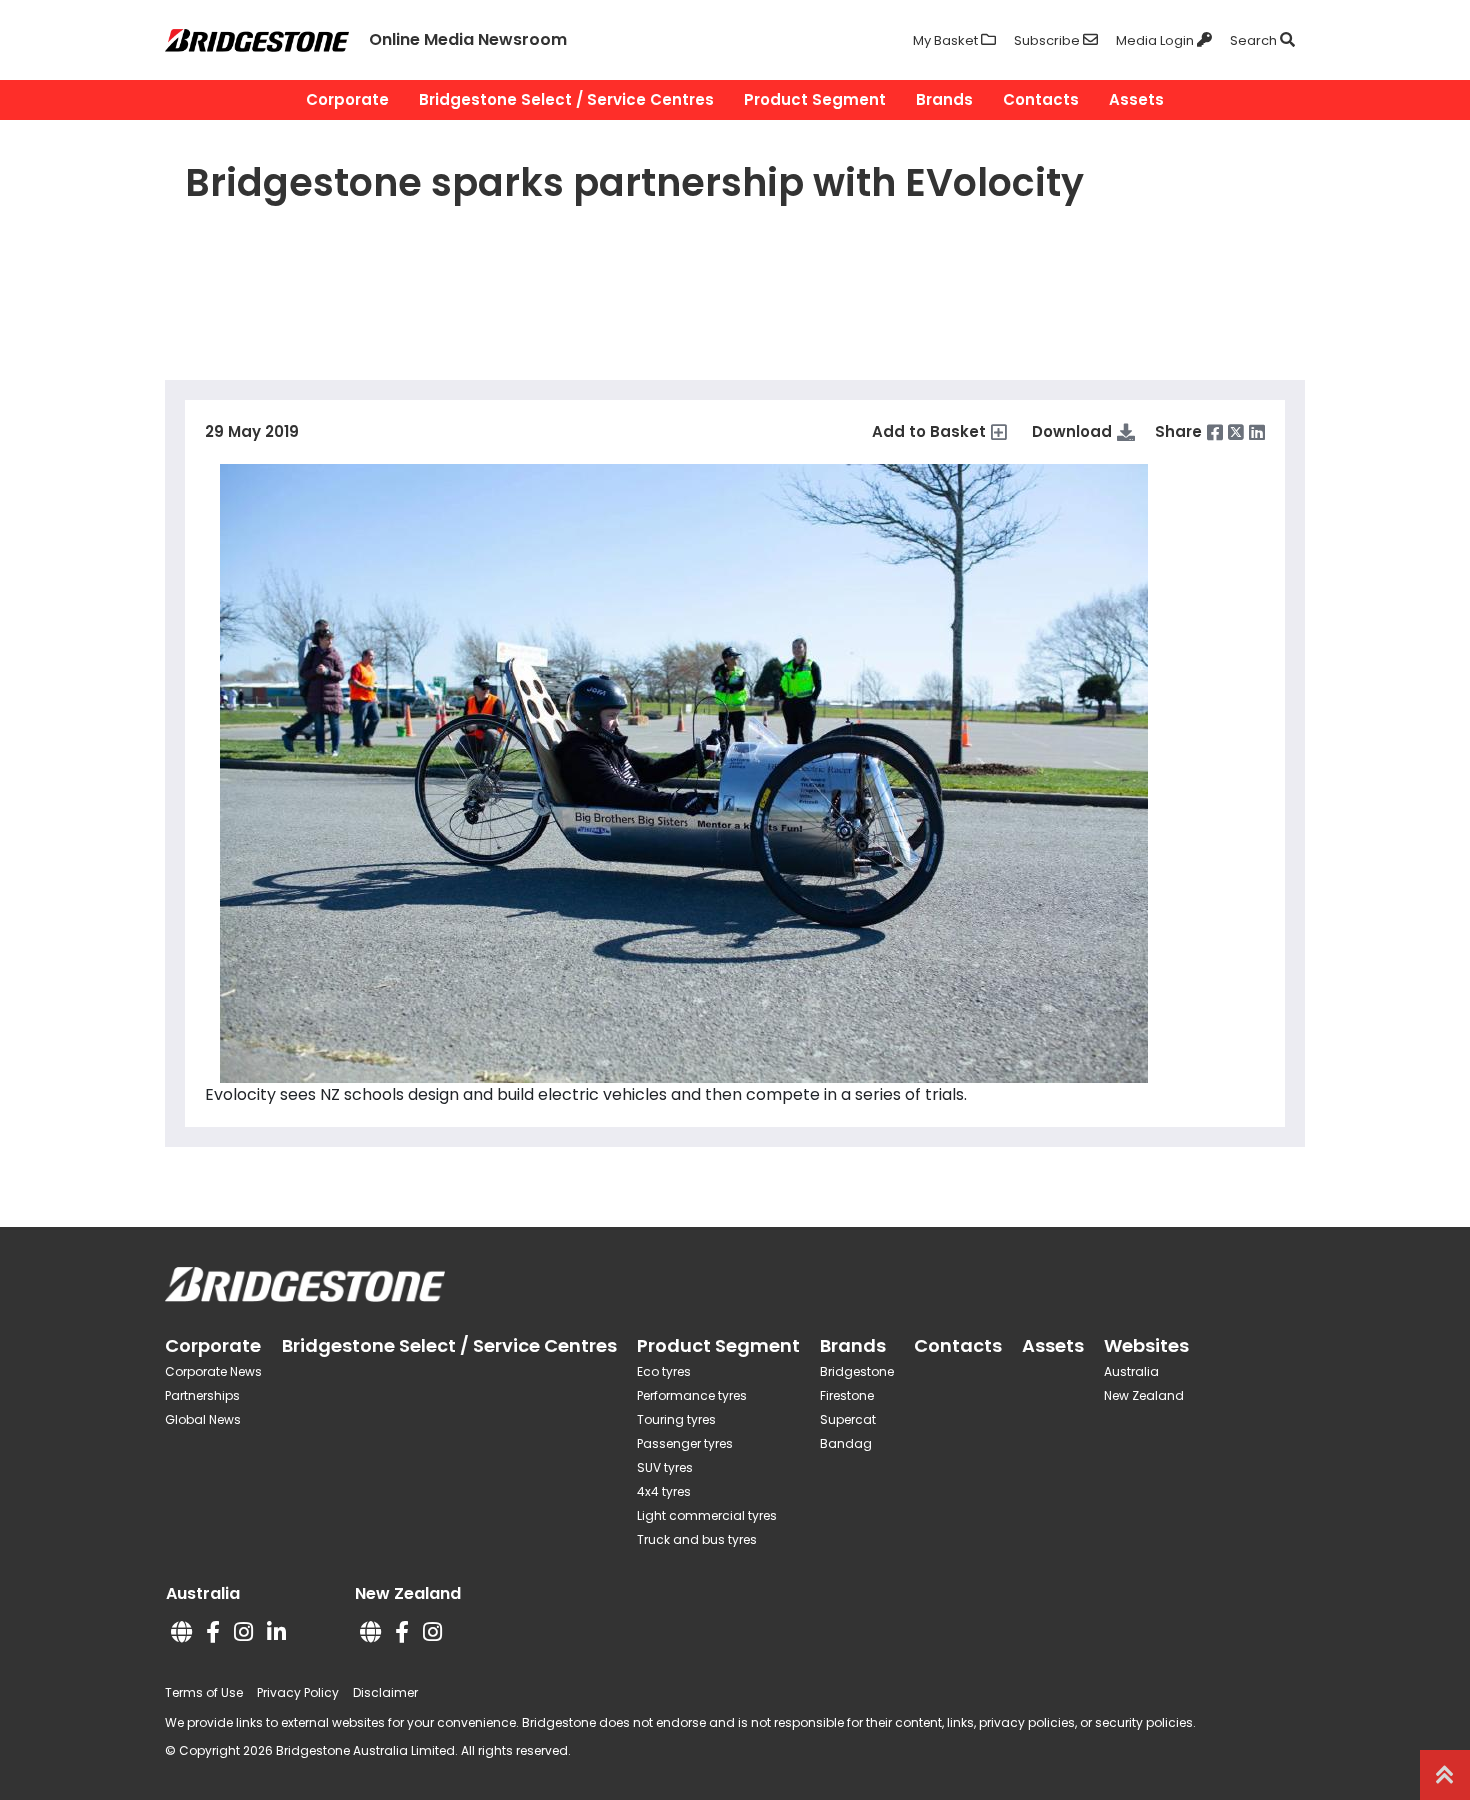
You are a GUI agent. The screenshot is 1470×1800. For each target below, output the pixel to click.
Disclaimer (385, 1692)
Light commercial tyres (707, 1515)
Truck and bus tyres (697, 1539)
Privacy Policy (298, 1692)
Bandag (846, 1443)
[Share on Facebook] (1215, 432)
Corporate (347, 99)
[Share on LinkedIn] (1257, 432)
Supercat (848, 1419)
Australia (1131, 1371)
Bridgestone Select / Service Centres (566, 99)
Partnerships (202, 1395)
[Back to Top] (1445, 1775)
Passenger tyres (685, 1443)
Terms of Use (204, 1692)
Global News (203, 1419)
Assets (1136, 99)
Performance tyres (692, 1395)
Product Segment (815, 99)
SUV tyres (665, 1467)
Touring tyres (676, 1419)
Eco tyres (664, 1371)
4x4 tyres (664, 1491)
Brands (944, 99)
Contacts (1041, 99)
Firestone (847, 1395)
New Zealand (1144, 1395)
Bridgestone (857, 1371)
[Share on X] (1236, 432)
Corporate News (213, 1371)
